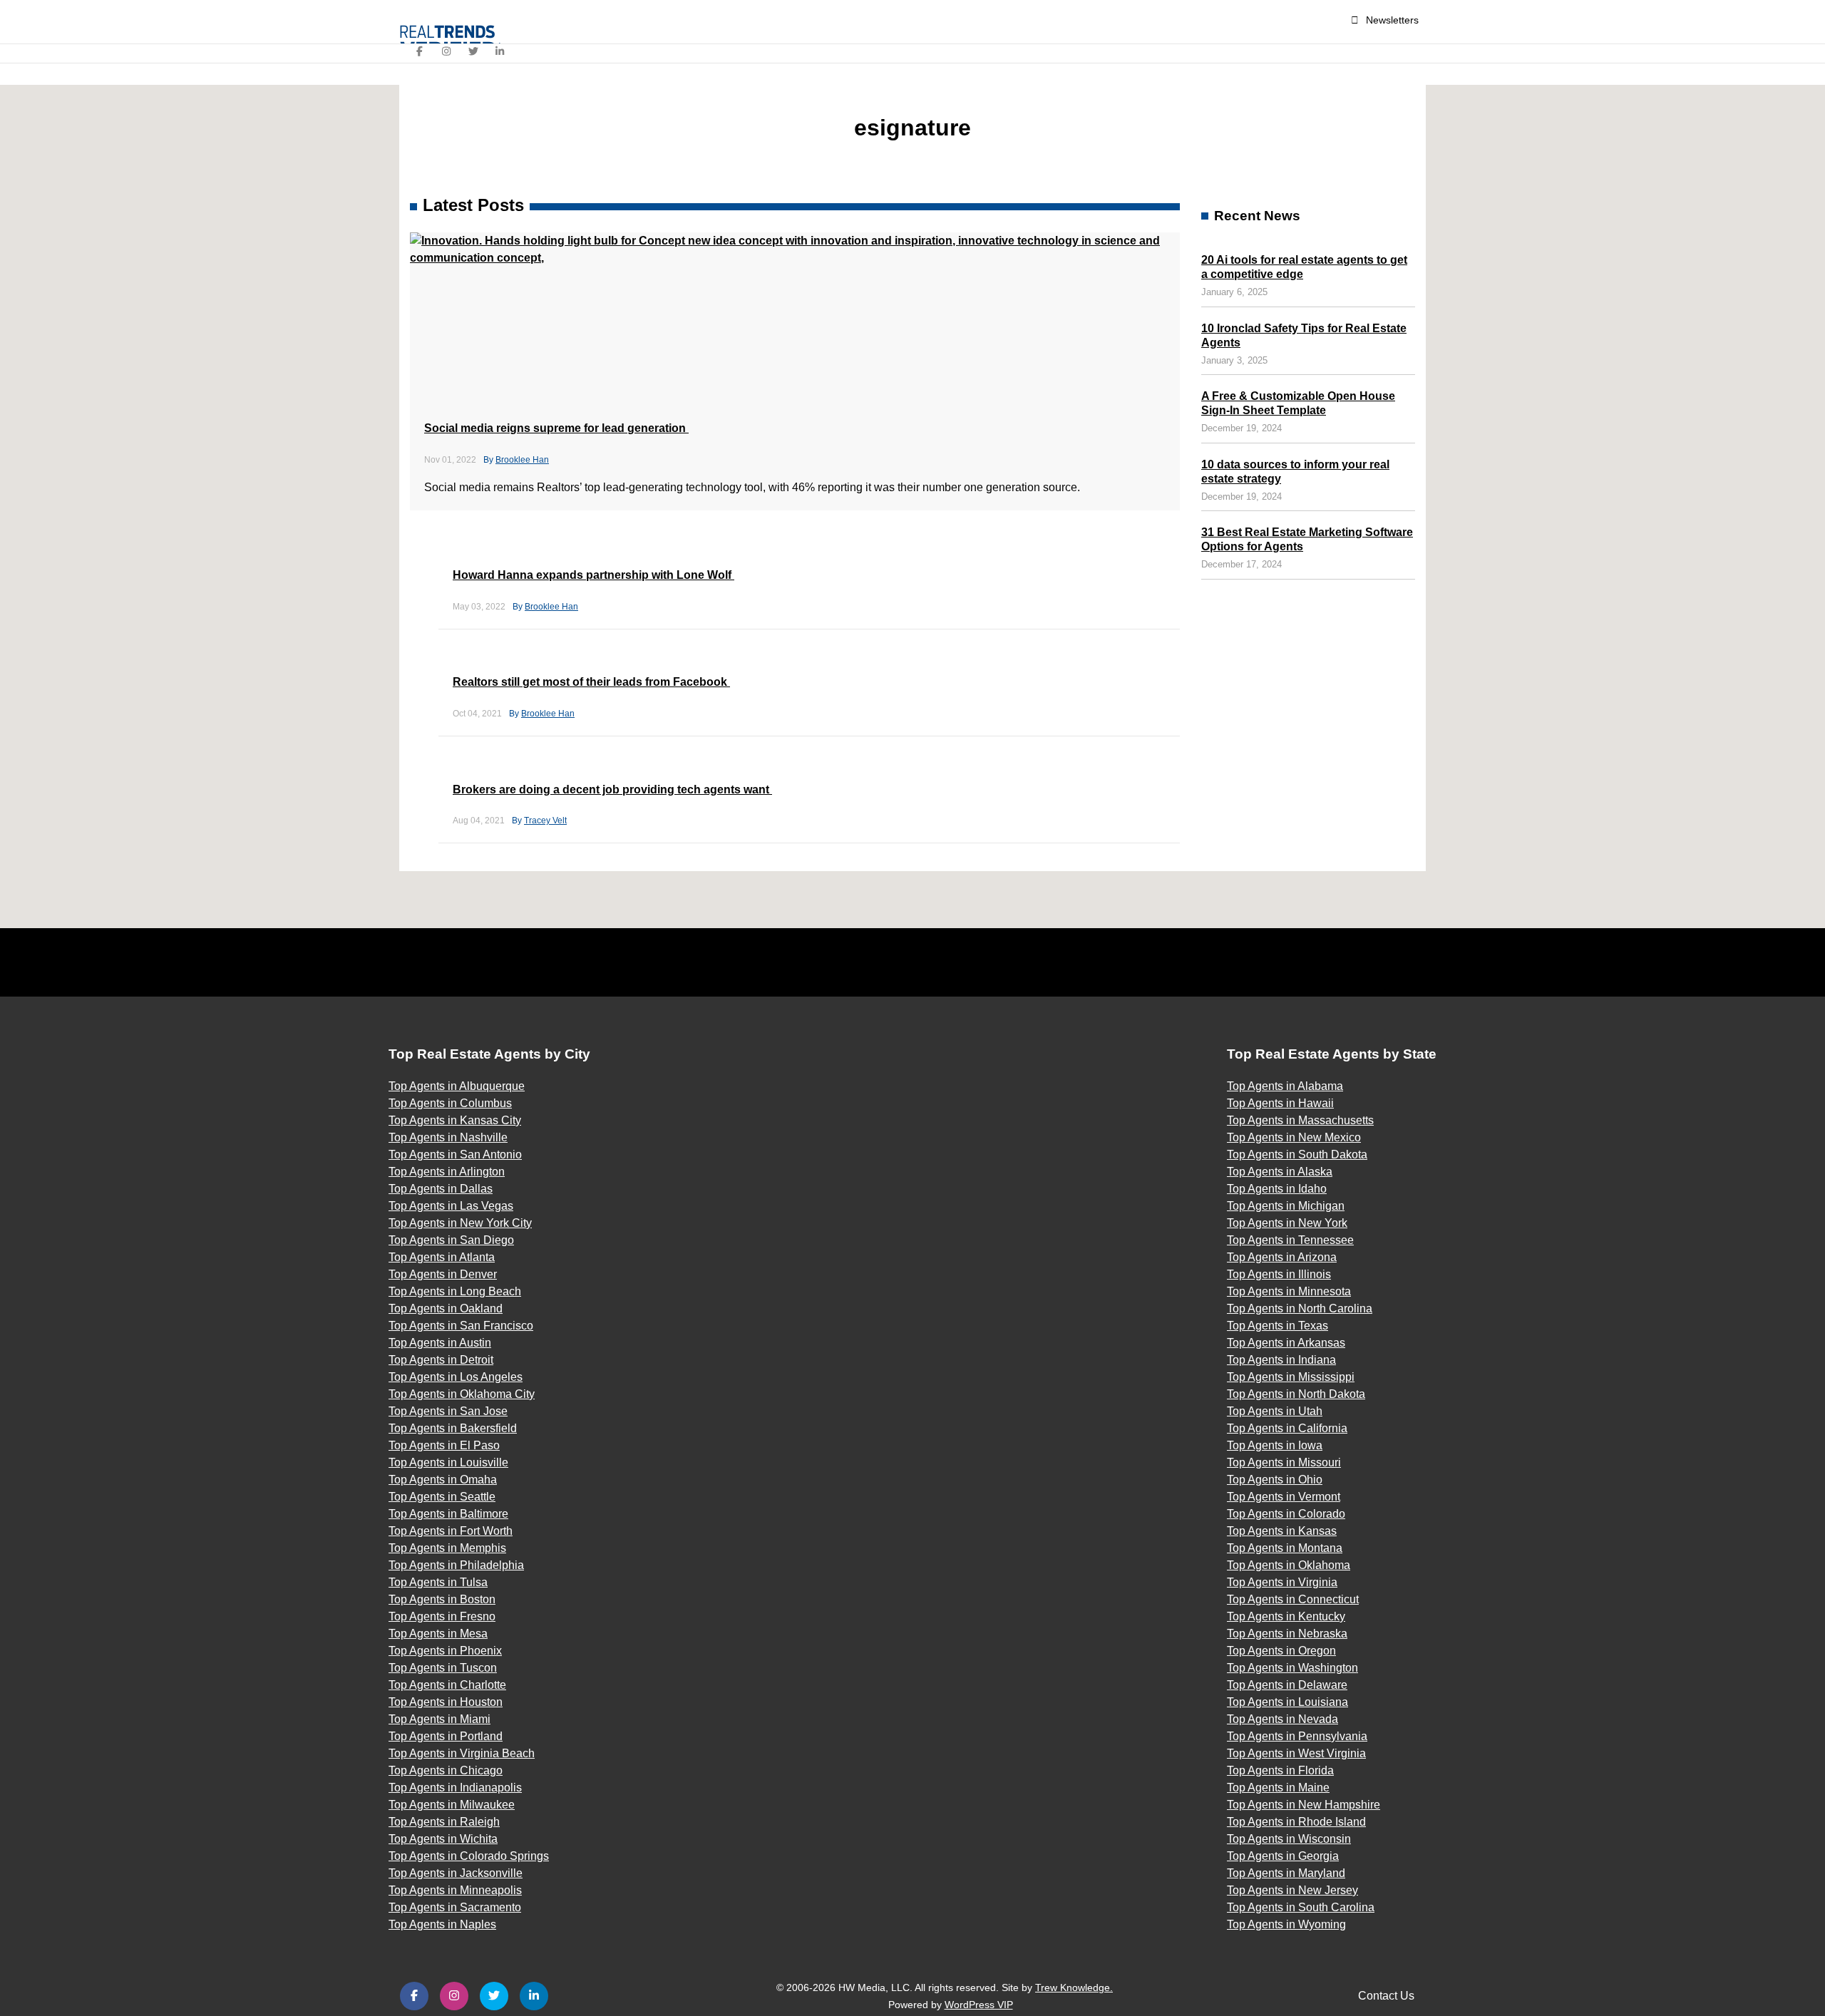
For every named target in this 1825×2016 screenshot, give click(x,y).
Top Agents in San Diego (451, 1240)
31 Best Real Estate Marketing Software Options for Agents (1307, 539)
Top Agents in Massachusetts (1300, 1120)
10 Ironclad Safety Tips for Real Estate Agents (1304, 335)
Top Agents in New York (1287, 1223)
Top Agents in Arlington (447, 1172)
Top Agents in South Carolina (1301, 1907)
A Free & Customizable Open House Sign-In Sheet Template (1298, 403)
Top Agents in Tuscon (443, 1668)
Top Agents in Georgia (1283, 1856)
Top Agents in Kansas (1282, 1531)
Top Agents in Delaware (1287, 1685)
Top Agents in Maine (1278, 1788)
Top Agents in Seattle (442, 1497)
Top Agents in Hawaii (1280, 1103)
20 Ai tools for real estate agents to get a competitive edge (1304, 267)
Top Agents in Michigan (1286, 1206)
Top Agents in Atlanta (442, 1257)
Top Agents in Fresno (442, 1616)
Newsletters (1392, 20)
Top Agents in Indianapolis (455, 1788)
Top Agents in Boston (442, 1599)
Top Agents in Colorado (1286, 1514)
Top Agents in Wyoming (1286, 1924)
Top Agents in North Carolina (1300, 1308)
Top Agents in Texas (1277, 1326)
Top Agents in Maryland (1286, 1873)
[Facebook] (420, 51)
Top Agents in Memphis (447, 1548)
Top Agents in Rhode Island (1296, 1822)
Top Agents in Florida (1280, 1770)
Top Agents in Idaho (1277, 1189)
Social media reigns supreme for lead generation (556, 428)
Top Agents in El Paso (444, 1445)
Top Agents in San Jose (448, 1411)
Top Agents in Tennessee (1290, 1240)
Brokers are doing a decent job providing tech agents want (612, 790)
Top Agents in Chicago (446, 1770)
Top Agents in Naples (442, 1924)
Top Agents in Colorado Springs (469, 1856)
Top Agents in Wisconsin (1289, 1839)
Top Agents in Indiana (1281, 1360)
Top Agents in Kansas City (455, 1120)
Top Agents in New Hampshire (1304, 1805)
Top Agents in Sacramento (455, 1907)
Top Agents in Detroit (441, 1360)
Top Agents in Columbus (450, 1103)
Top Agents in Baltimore (448, 1514)
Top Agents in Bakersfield (453, 1428)
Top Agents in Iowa (1275, 1445)
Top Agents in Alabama (1285, 1086)
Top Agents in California (1287, 1428)
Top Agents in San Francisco (461, 1326)
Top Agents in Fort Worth (451, 1531)
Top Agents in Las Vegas (451, 1206)
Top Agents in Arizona (1282, 1257)
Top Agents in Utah (1275, 1411)
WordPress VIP (979, 2005)
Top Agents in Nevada (1282, 1719)
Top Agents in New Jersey (1292, 1890)
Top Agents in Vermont (1284, 1497)
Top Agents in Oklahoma (1289, 1565)
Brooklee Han (522, 460)
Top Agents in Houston (446, 1702)
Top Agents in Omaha (443, 1480)
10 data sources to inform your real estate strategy (1295, 472)
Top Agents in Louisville (448, 1462)
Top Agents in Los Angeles (456, 1377)
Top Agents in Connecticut (1293, 1599)
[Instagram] (447, 51)
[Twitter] (473, 51)
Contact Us (1386, 1996)
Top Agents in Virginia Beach (462, 1753)
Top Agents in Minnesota (1289, 1291)
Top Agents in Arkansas (1286, 1343)
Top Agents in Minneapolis (455, 1890)
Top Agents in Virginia (1282, 1582)
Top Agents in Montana (1285, 1548)
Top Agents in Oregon (1281, 1651)
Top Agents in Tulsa (438, 1582)
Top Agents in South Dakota (1297, 1154)
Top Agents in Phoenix (445, 1651)
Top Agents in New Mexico (1294, 1137)
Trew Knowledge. (1074, 1987)
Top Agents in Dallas (441, 1189)
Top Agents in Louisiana (1287, 1702)
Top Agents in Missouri (1284, 1462)
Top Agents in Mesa (438, 1634)
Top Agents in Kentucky (1286, 1616)
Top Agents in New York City (460, 1223)
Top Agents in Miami (439, 1719)
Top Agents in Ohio (1275, 1480)
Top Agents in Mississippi (1291, 1377)
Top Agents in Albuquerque (457, 1086)
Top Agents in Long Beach (455, 1291)
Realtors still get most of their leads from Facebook (591, 682)
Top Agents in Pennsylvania (1297, 1736)
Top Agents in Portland (446, 1736)
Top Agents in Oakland (446, 1308)
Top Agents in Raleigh (444, 1822)
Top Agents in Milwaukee (452, 1805)
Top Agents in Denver (443, 1274)
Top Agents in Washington (1292, 1668)
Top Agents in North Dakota (1296, 1394)
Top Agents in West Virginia (1296, 1753)
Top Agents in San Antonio (455, 1154)
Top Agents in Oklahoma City (462, 1394)
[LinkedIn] (500, 51)
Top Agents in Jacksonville (456, 1873)
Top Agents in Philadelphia (456, 1565)
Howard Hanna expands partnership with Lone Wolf (593, 575)
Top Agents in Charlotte (447, 1685)
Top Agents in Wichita (443, 1839)
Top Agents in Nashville (448, 1137)
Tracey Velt (545, 821)
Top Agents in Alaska (1280, 1172)
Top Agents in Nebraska (1287, 1634)
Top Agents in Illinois (1279, 1274)
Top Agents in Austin (440, 1343)
